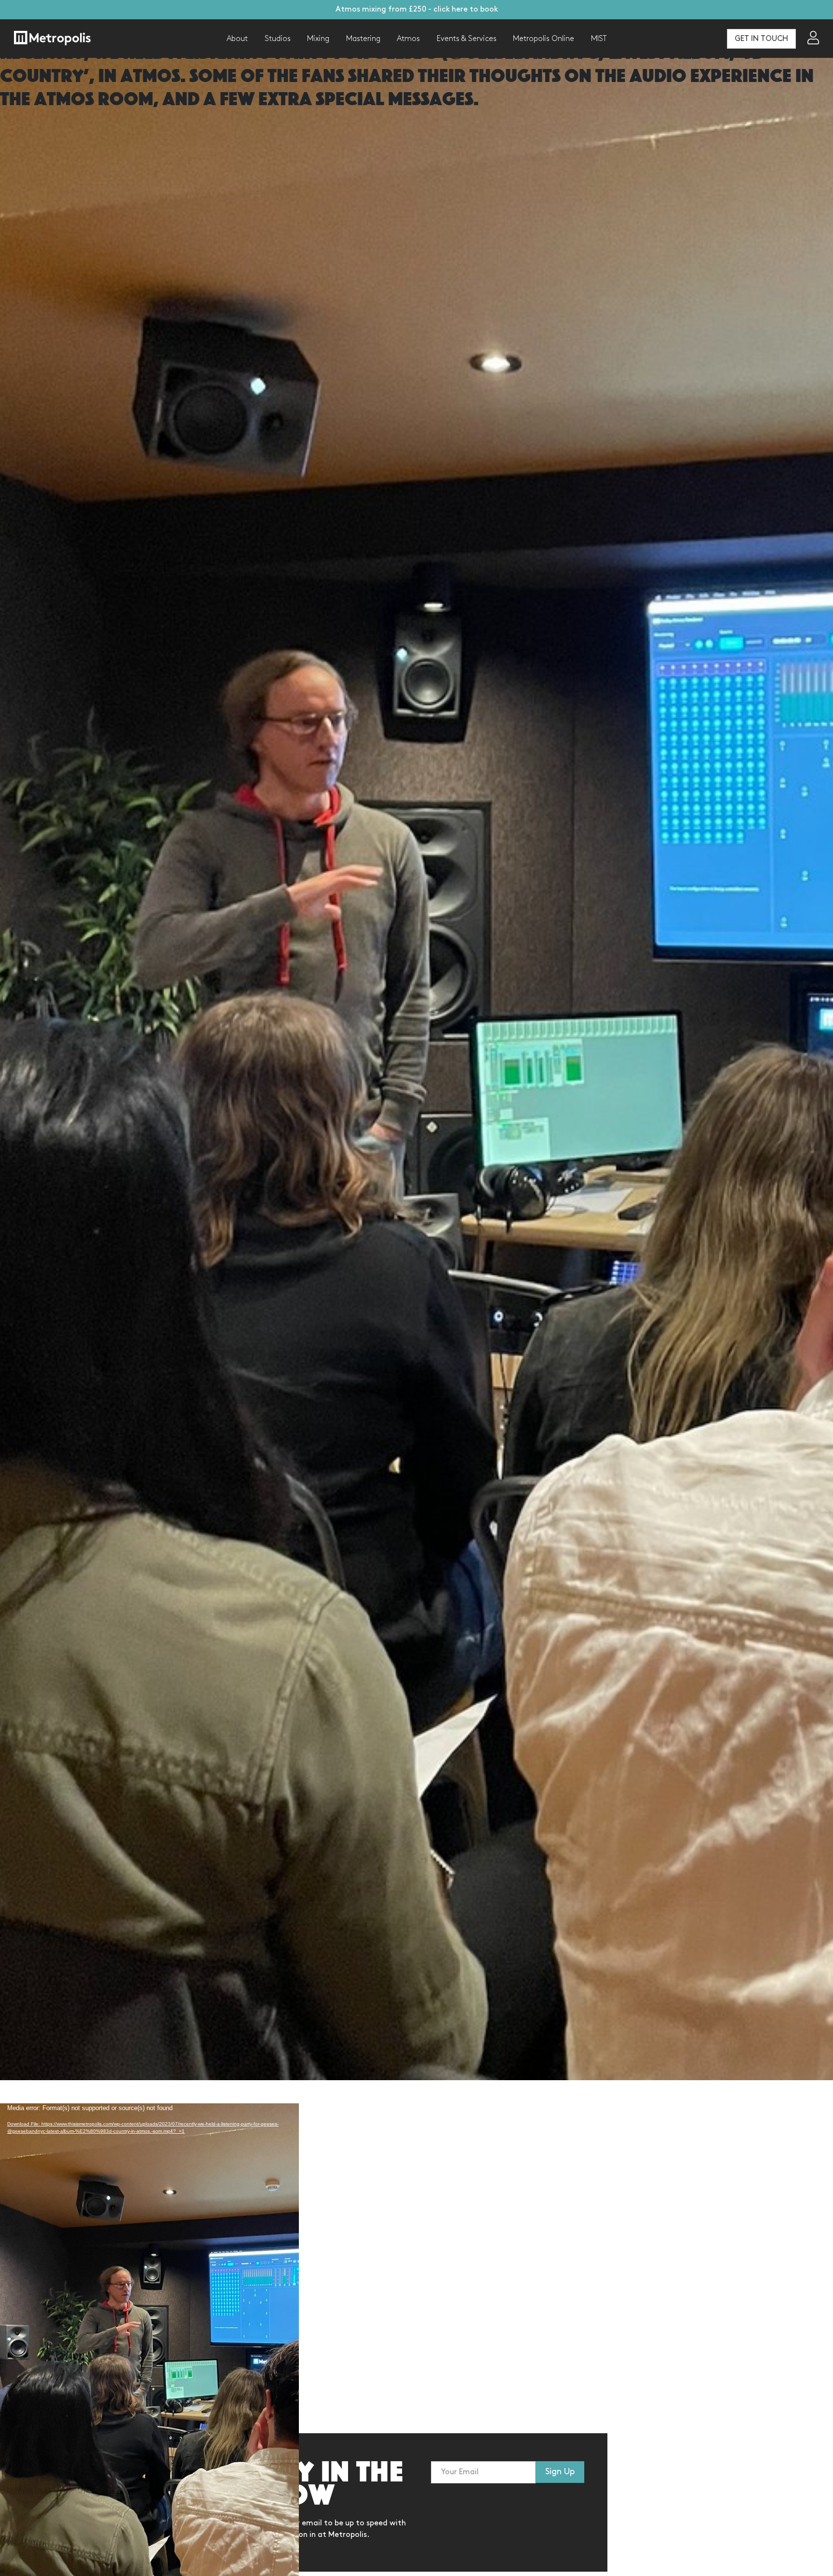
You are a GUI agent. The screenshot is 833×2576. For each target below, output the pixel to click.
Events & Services (467, 39)
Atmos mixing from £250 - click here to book (417, 9)
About (237, 39)
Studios (278, 39)
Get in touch (761, 39)
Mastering (363, 39)
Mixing (318, 39)
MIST (599, 39)
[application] (149, 2253)
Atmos (408, 39)
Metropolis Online (544, 39)
